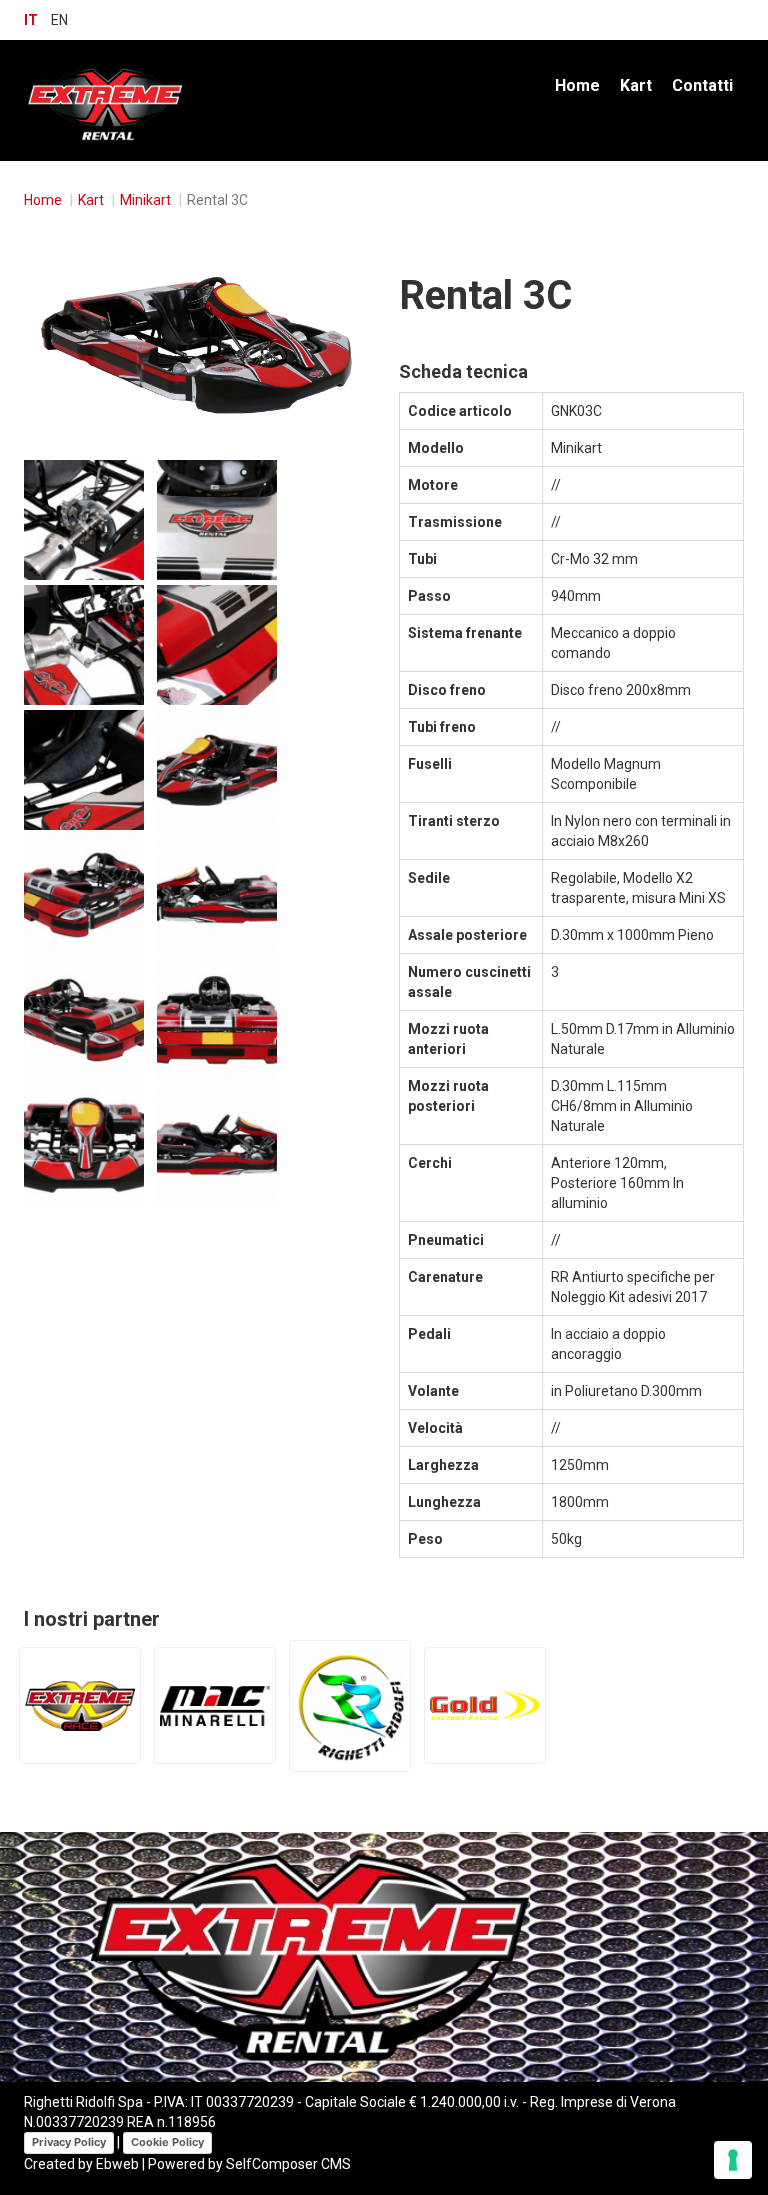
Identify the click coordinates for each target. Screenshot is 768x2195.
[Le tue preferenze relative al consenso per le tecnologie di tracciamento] (733, 2160)
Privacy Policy (69, 2142)
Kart (636, 85)
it (31, 20)
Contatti (702, 85)
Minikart (145, 200)
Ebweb (117, 2164)
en (59, 20)
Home (577, 85)
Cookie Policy (167, 2142)
